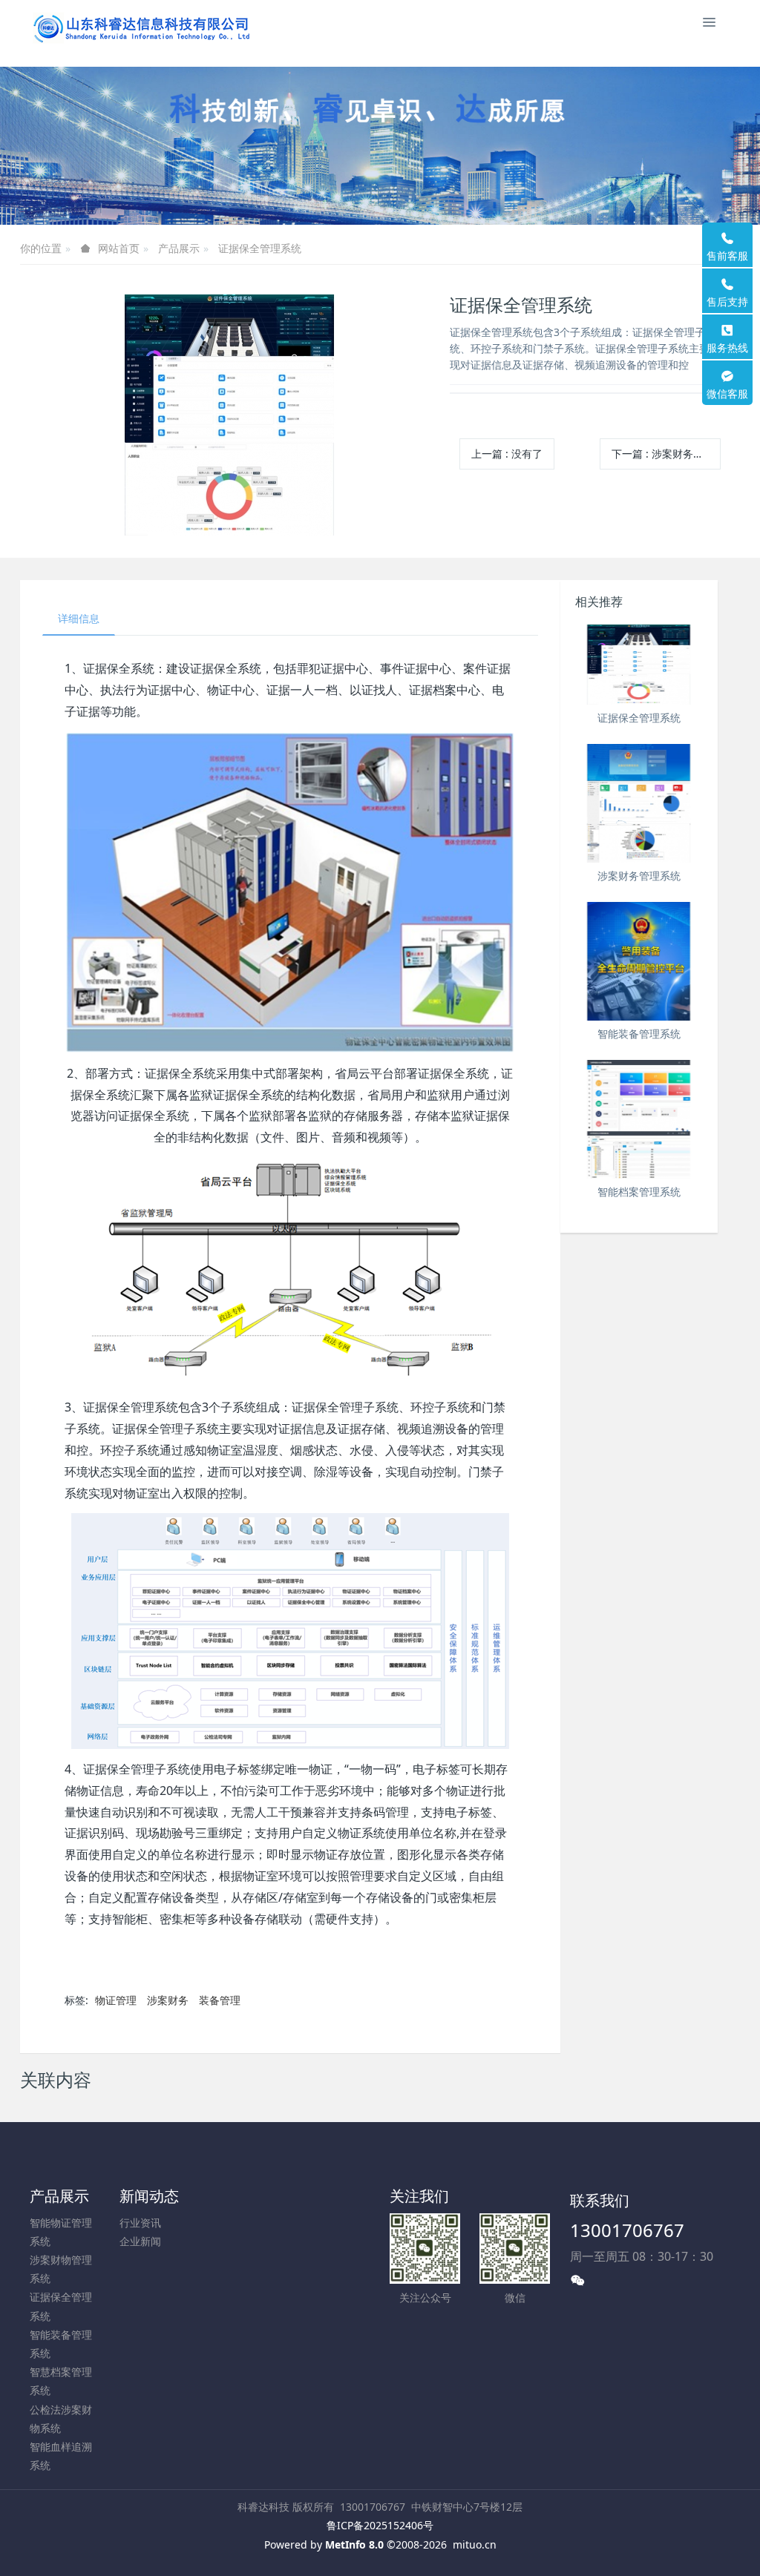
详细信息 (79, 618)
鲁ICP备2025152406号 (380, 2525)
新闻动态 (149, 2196)
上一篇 (507, 454)
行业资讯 (140, 2223)
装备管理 (220, 2000)
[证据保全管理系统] (639, 665)
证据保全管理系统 (260, 248)
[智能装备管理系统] (639, 961)
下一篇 (666, 454)
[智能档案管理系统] (639, 1119)
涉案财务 (168, 2000)
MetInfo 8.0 (354, 2544)
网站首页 (119, 248)
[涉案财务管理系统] (639, 803)
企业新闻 (140, 2241)
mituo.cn (475, 2544)
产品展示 (179, 248)
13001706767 (627, 2230)
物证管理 (116, 2000)
